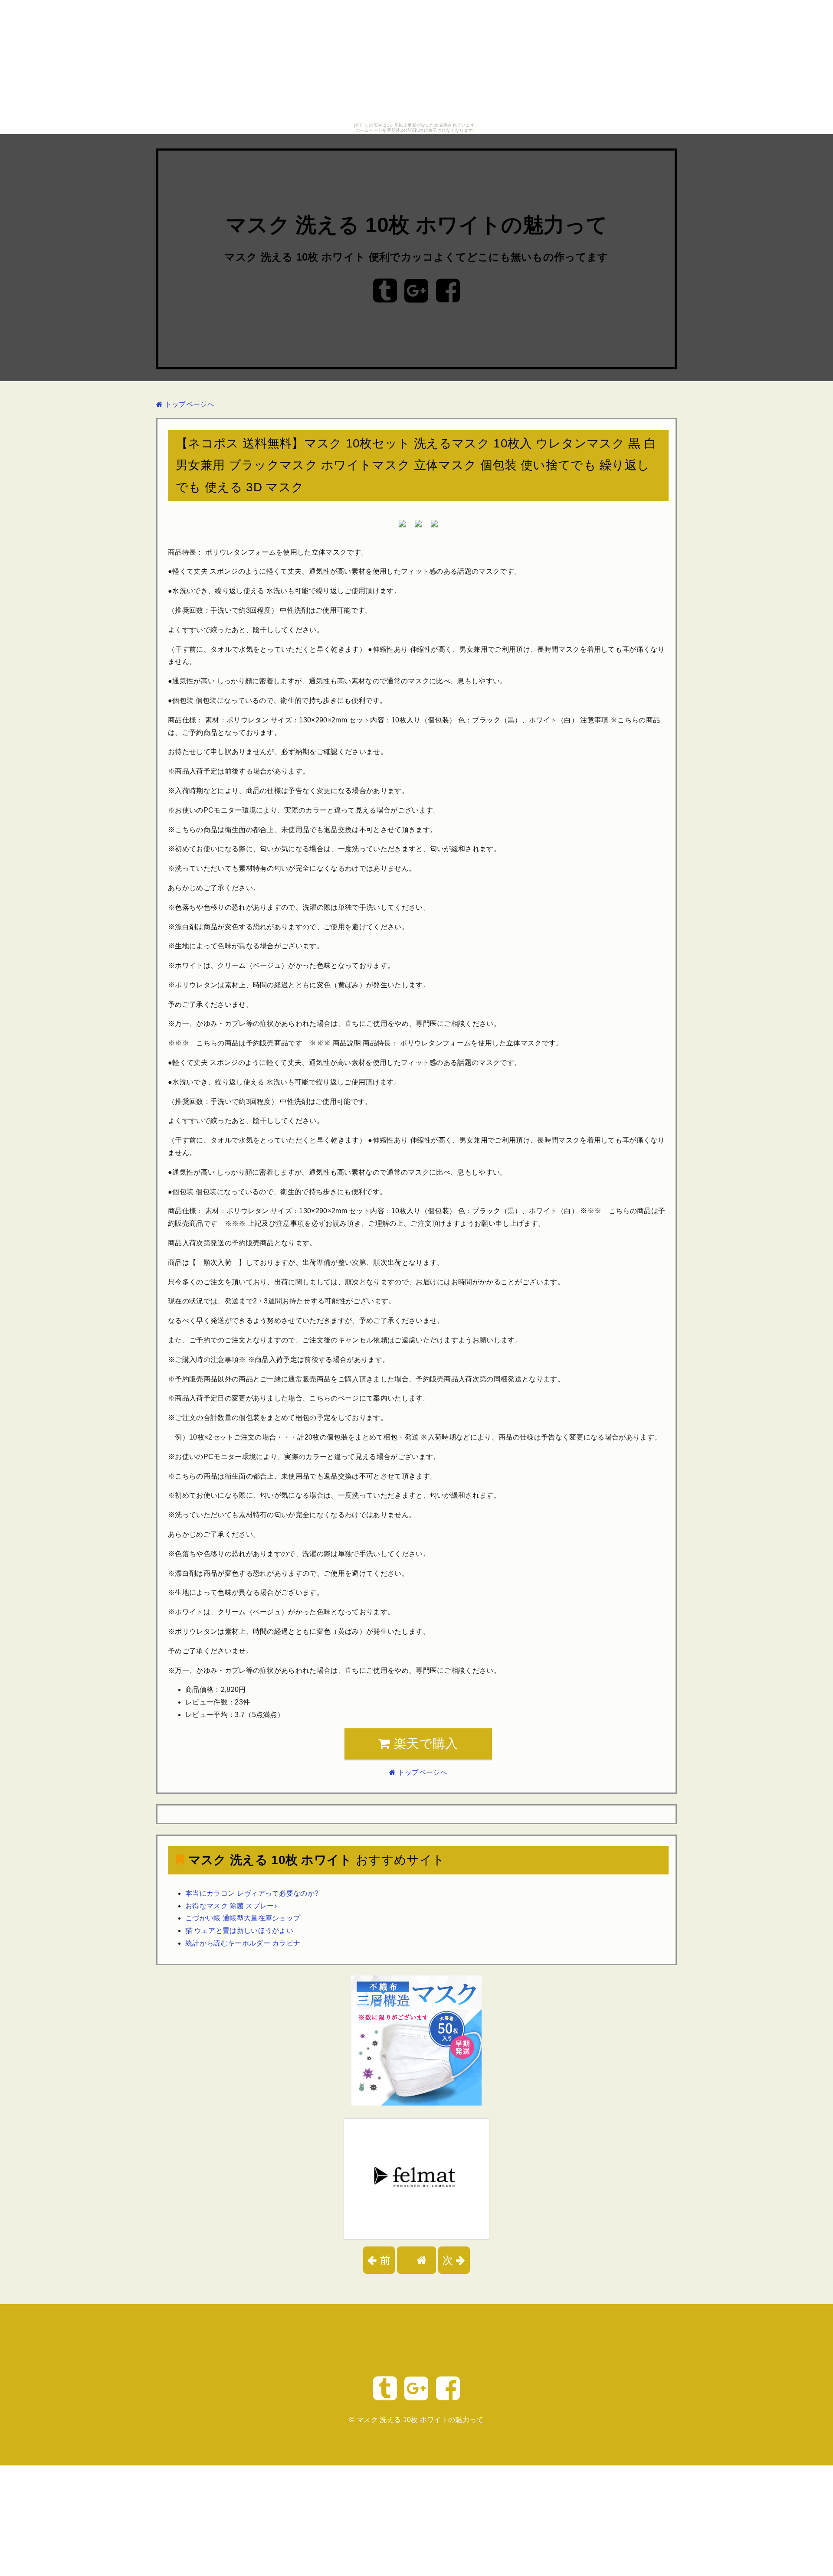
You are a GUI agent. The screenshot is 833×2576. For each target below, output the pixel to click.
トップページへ (189, 404)
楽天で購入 (424, 1743)
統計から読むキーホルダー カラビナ (243, 1943)
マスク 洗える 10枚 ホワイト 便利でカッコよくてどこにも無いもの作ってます (416, 257)
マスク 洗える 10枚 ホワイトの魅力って (416, 225)
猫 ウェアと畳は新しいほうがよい (239, 1931)
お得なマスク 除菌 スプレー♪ (231, 1906)
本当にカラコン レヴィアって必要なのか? (252, 1893)
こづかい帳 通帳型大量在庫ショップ (243, 1918)
